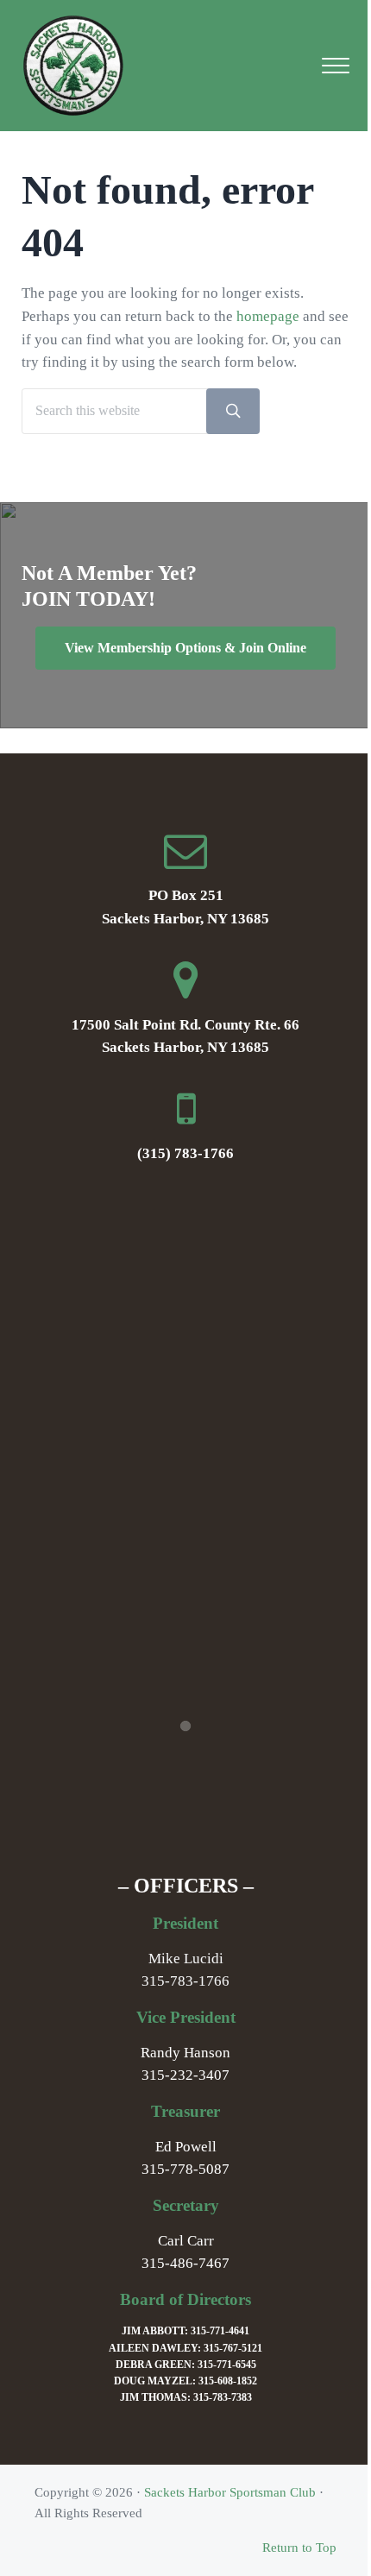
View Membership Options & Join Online (185, 648)
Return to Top (299, 2548)
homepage (268, 316)
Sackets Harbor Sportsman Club (230, 2492)
